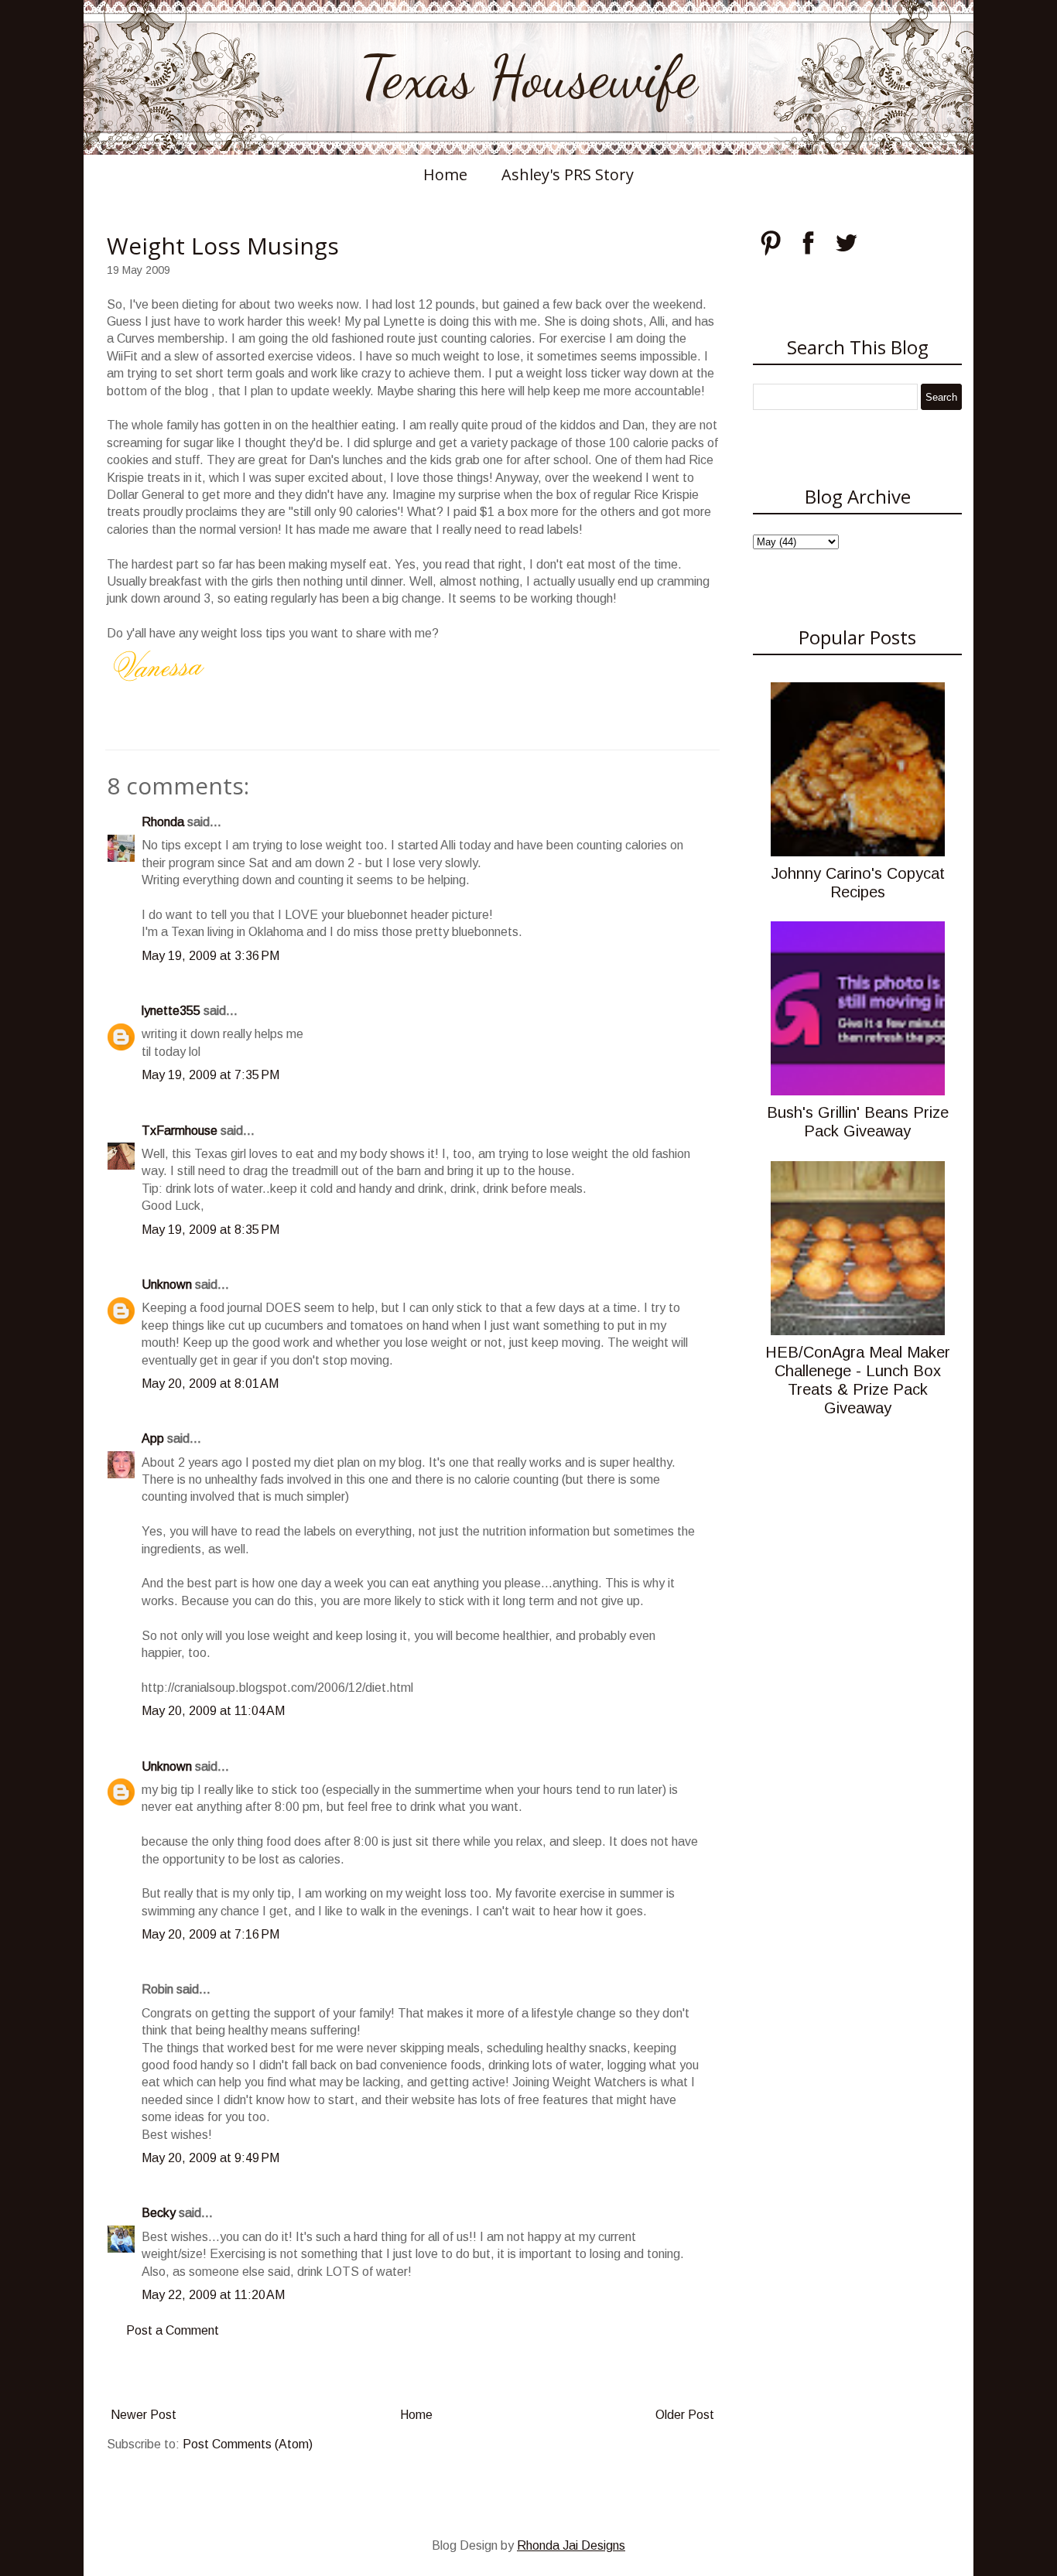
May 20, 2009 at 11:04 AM (213, 1711)
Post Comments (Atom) (248, 2444)
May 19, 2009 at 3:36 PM (210, 956)
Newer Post (144, 2415)
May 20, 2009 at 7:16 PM (210, 1934)
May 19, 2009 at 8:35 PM (210, 1230)
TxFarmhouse (180, 1131)
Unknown (167, 1285)
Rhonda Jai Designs (571, 2545)
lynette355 (171, 1011)
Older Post (685, 2415)
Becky (159, 2213)
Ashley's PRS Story (568, 174)
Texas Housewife (528, 77)
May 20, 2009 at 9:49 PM (210, 2158)
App (153, 1438)
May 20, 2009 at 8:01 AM (210, 1384)
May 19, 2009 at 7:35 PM (210, 1075)
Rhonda (163, 822)
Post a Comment (173, 2330)
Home (445, 174)
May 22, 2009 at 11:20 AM (213, 2295)
